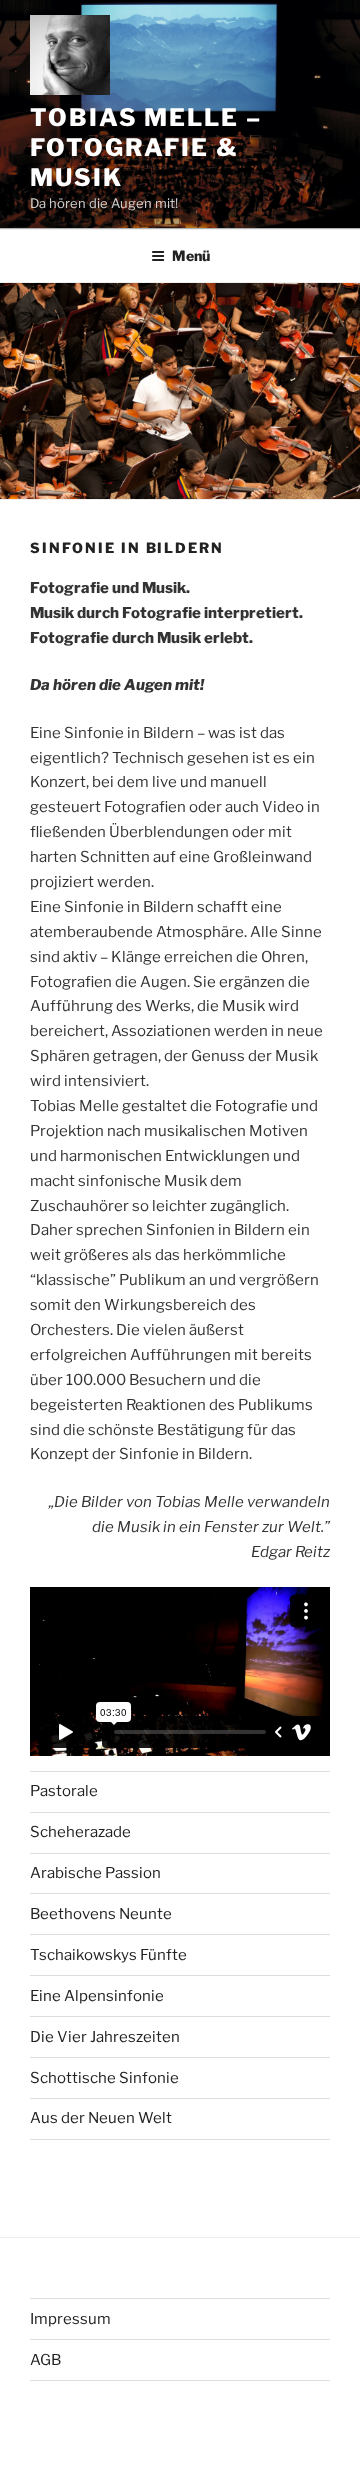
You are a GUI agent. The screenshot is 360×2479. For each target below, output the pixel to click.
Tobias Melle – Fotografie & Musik (146, 147)
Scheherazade (80, 1832)
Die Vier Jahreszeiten (105, 2037)
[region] (180, 1671)
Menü (191, 255)
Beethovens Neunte (101, 1914)
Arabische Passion (95, 1873)
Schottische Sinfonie (104, 2078)
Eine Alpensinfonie (97, 1996)
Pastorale (64, 1791)
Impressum (70, 2319)
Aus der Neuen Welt (101, 2118)
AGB (45, 2360)
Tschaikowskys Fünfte (108, 1955)
